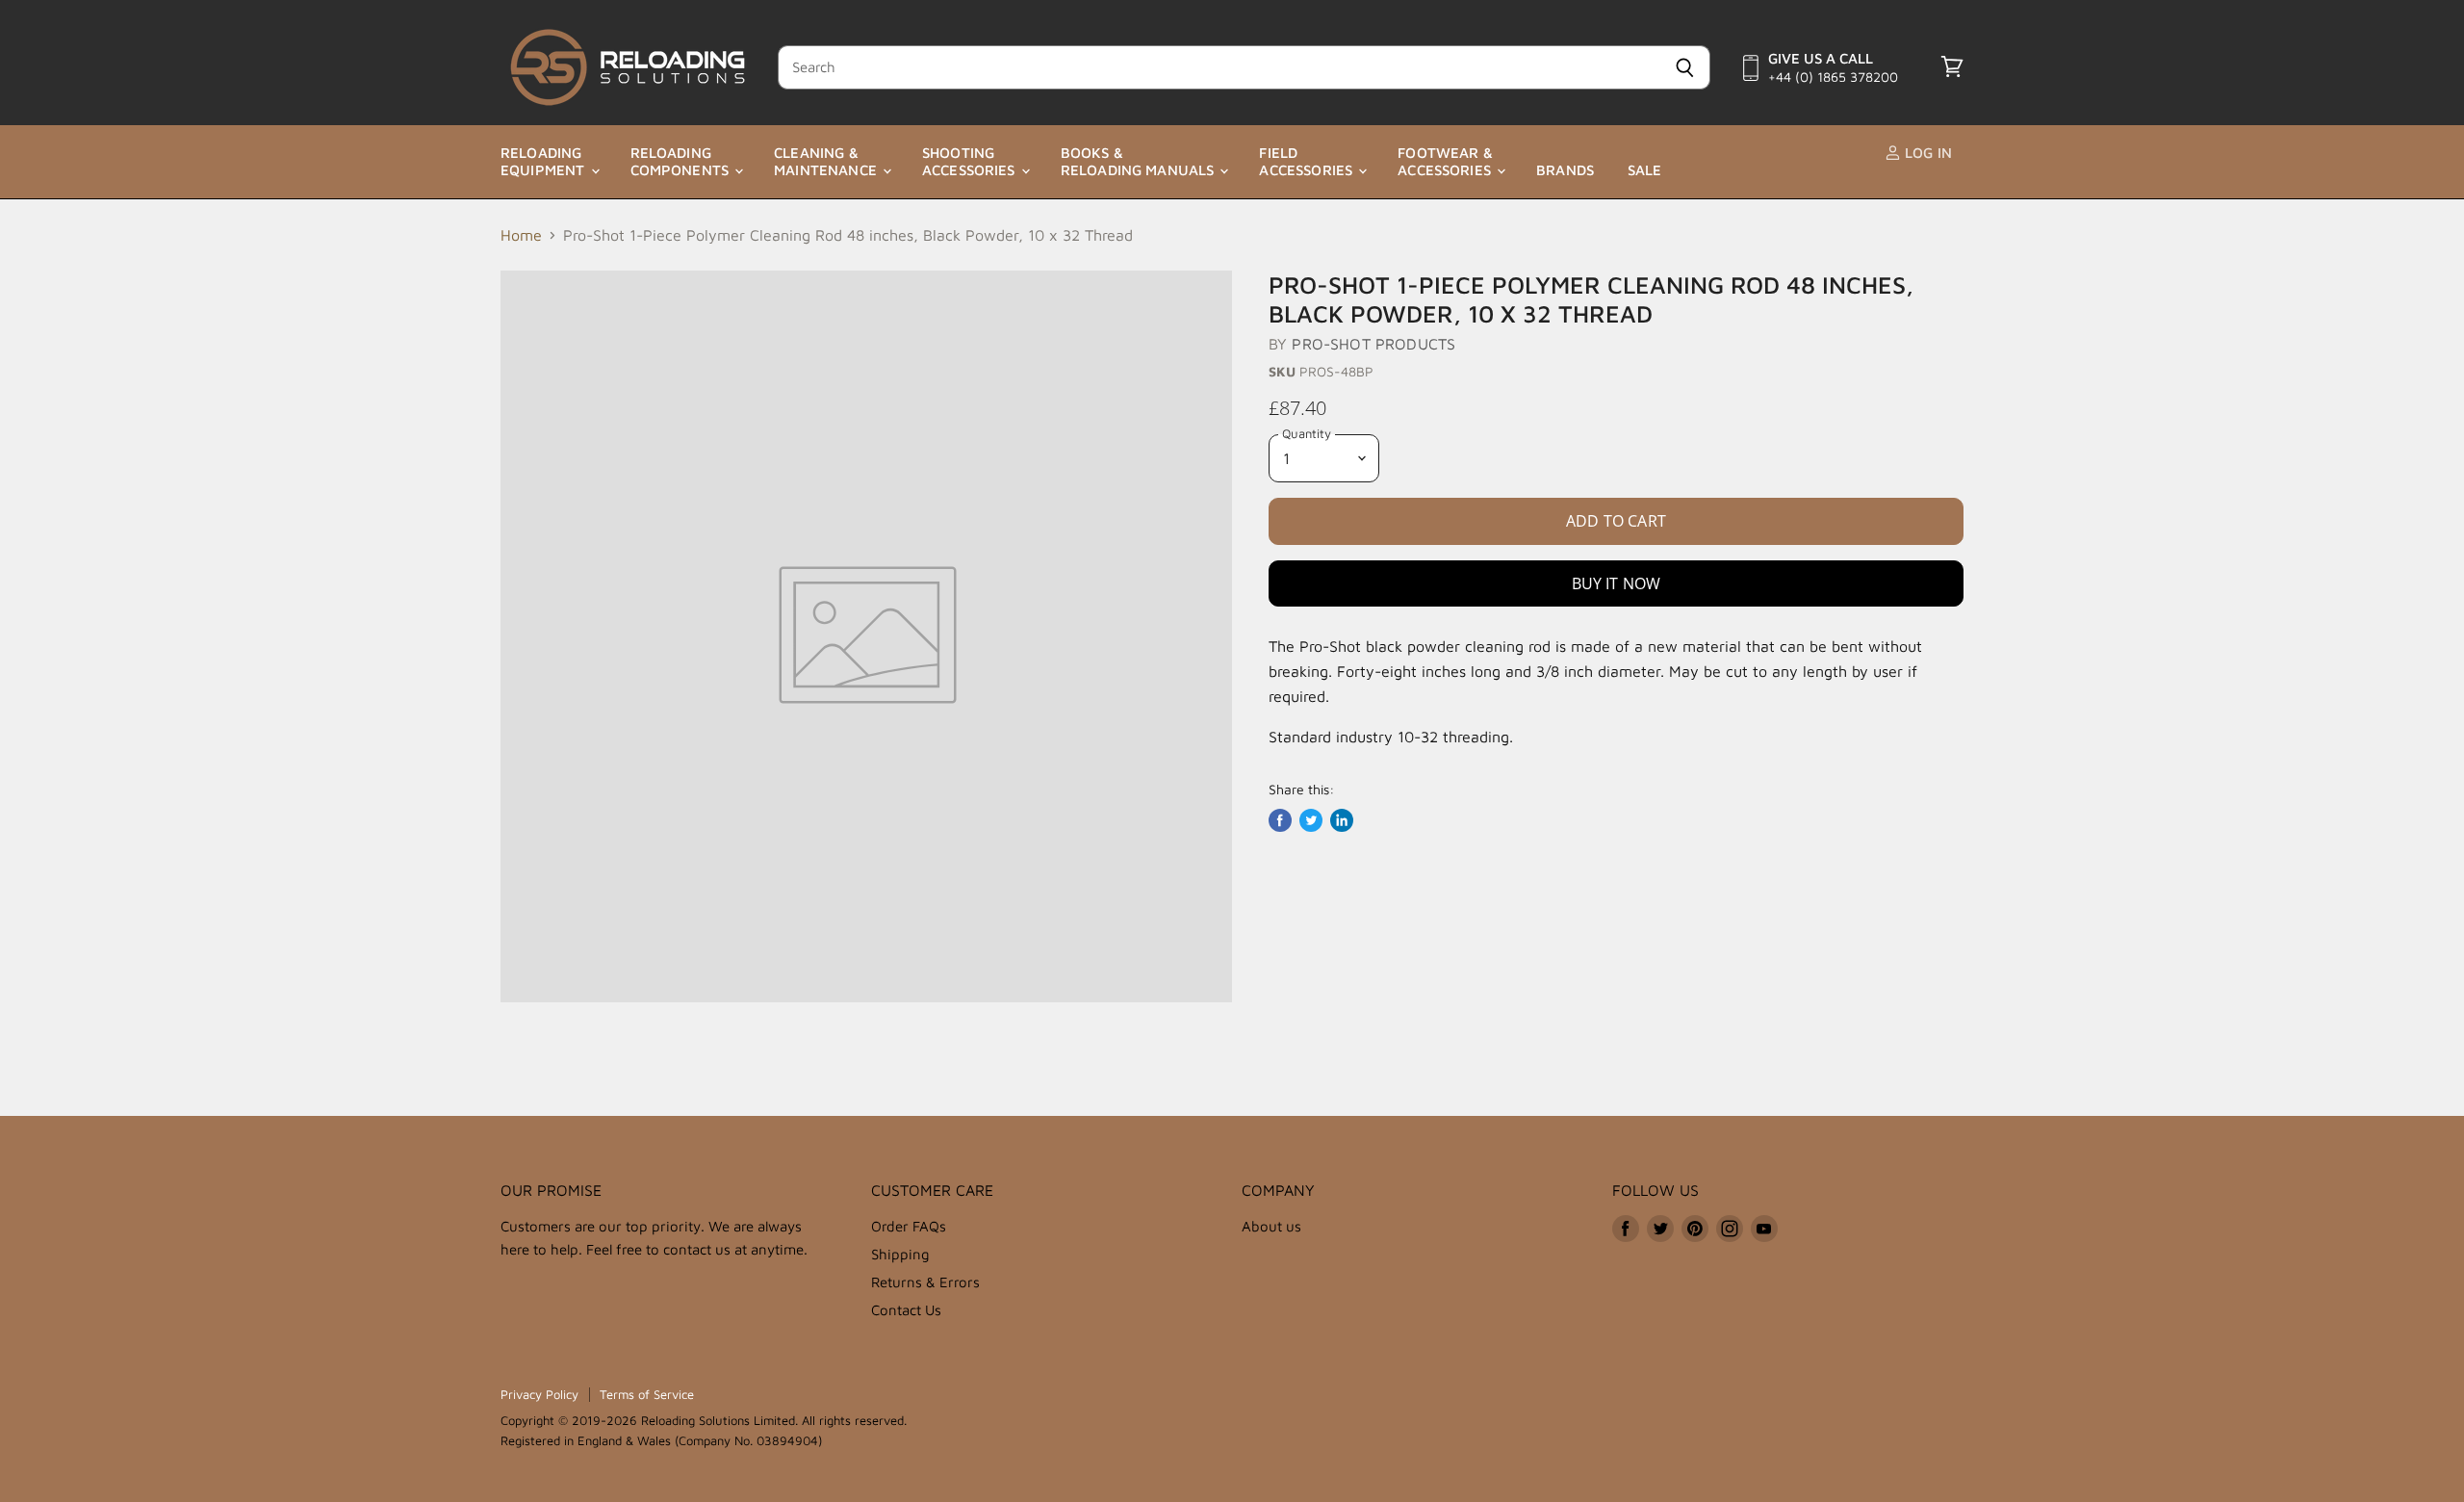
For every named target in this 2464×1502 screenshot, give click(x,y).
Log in (1926, 153)
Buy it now (1617, 583)
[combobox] (1219, 67)
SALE (1645, 170)
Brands (1565, 170)
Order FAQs (909, 1226)
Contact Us (906, 1310)
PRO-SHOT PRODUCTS (1373, 344)
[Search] (1685, 67)
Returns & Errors (925, 1282)
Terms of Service (647, 1394)
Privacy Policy (539, 1394)
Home (521, 235)
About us (1271, 1226)
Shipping (900, 1254)
